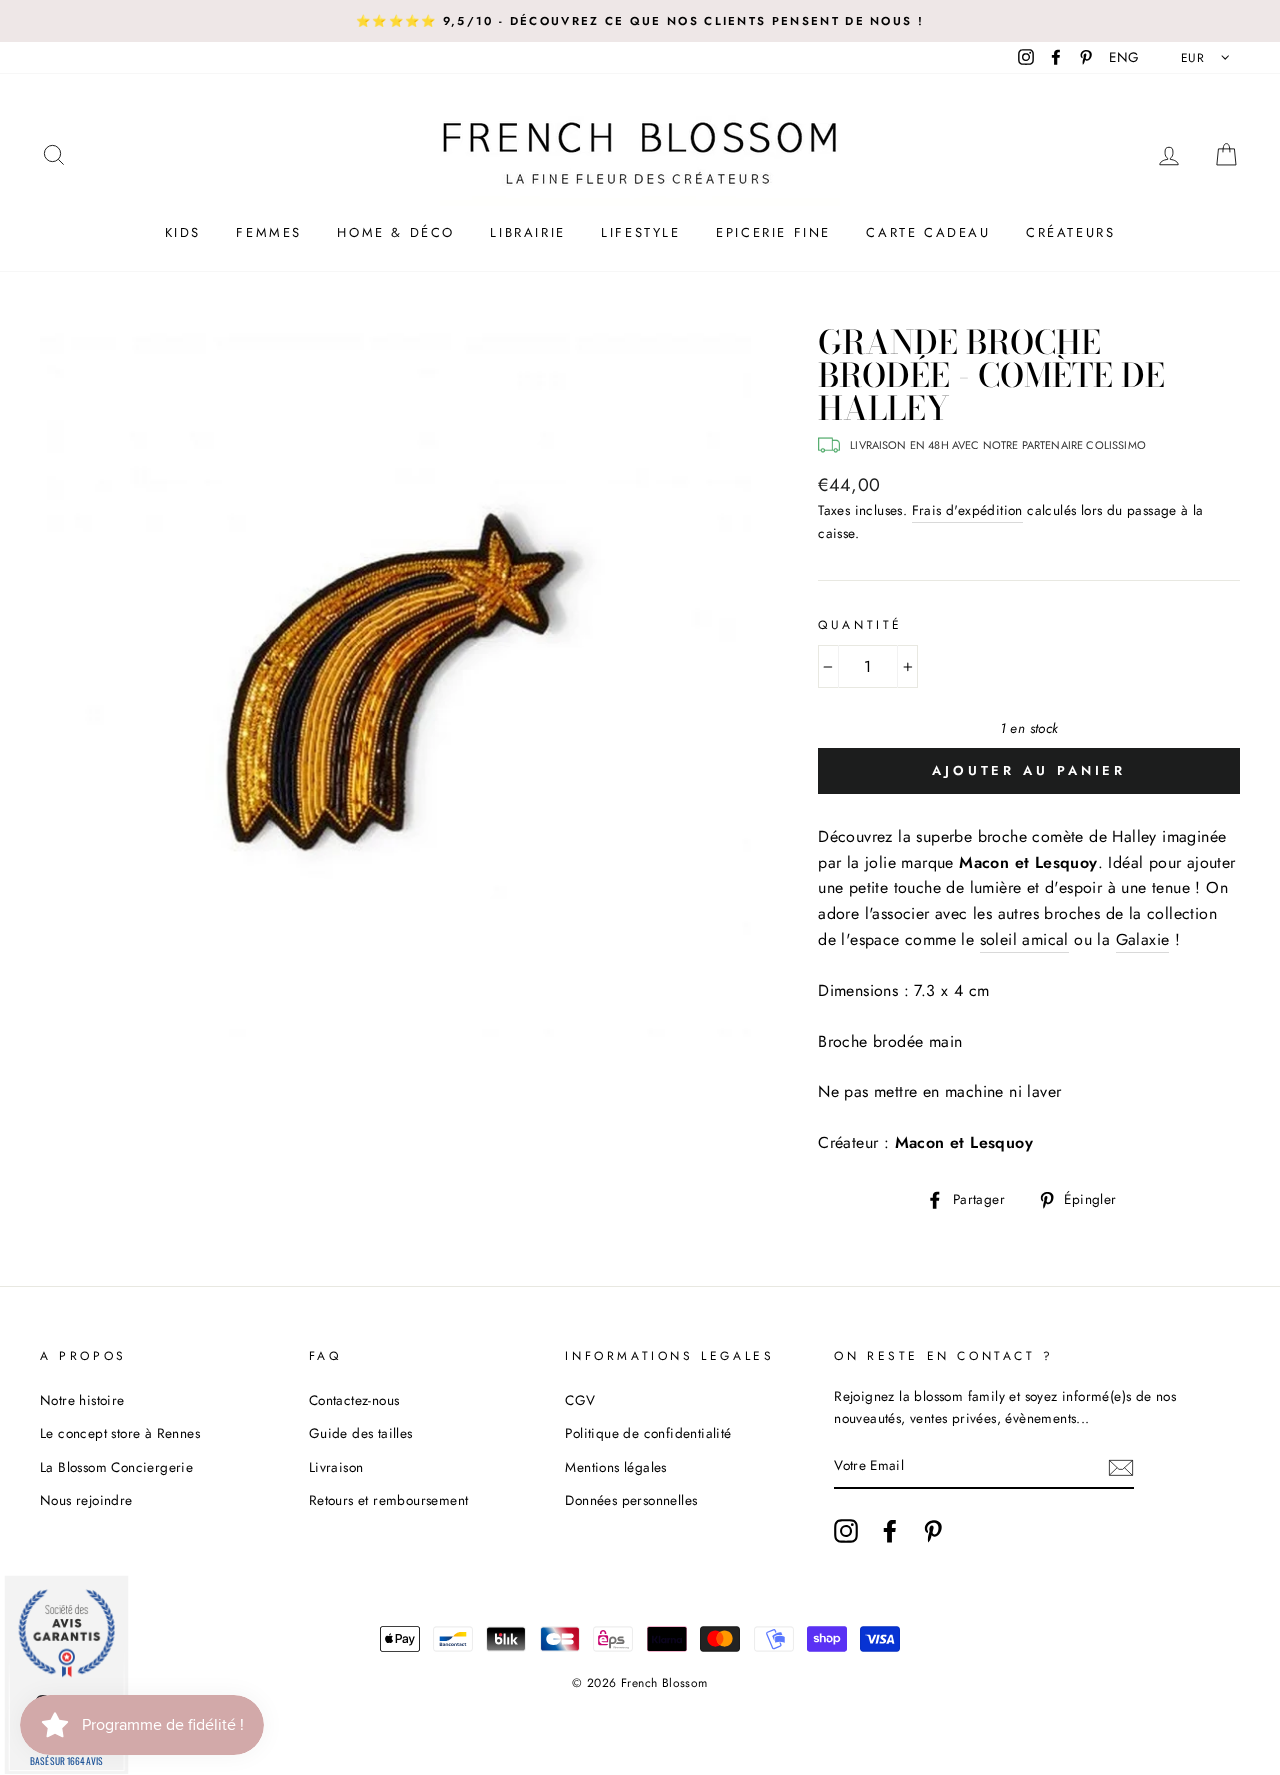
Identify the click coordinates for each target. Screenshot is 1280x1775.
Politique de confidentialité (648, 1433)
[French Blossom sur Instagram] (846, 1531)
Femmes (269, 232)
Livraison (336, 1467)
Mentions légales (615, 1467)
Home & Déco (396, 232)
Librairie (527, 232)
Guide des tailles (361, 1433)
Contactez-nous (354, 1400)
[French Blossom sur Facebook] (890, 1531)
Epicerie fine (773, 232)
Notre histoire (82, 1400)
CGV (580, 1400)
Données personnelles (631, 1500)
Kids (183, 232)
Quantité (860, 625)
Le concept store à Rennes (120, 1433)
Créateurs (1070, 232)
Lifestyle (640, 232)
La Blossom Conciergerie (116, 1467)
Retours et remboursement (389, 1500)
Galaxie (1143, 939)
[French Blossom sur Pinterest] (933, 1531)
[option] (640, 21)
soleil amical (1024, 939)
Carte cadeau (928, 232)
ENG (1124, 57)
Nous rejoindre (86, 1500)
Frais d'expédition (967, 510)
